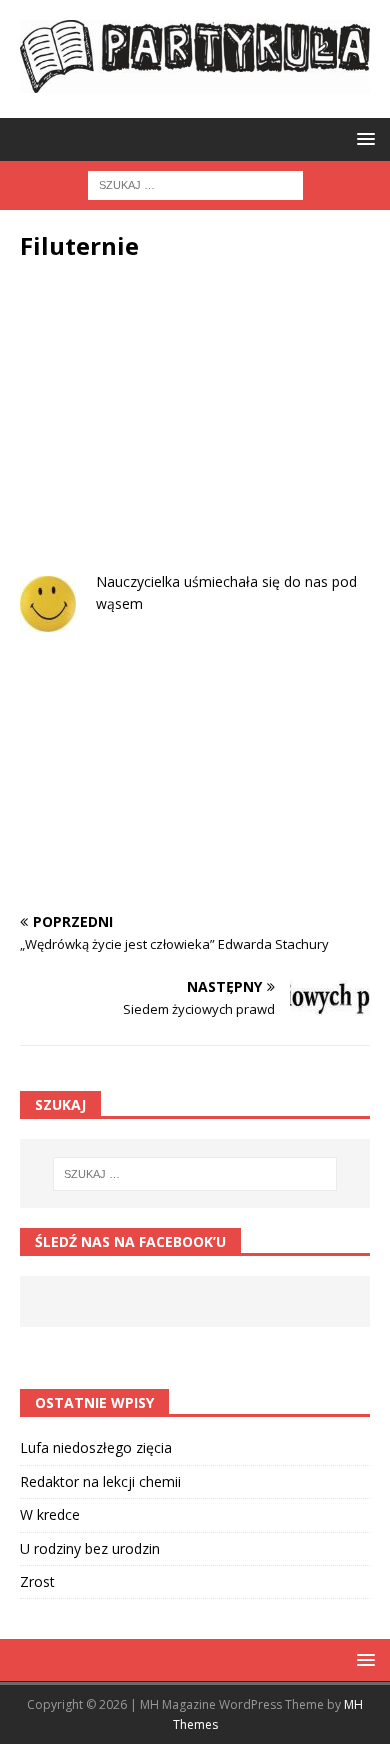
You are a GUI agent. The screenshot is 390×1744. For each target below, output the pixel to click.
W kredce (50, 1514)
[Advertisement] (195, 431)
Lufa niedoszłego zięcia (96, 1447)
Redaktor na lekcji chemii (100, 1481)
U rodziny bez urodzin (90, 1548)
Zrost (37, 1581)
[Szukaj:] (195, 183)
